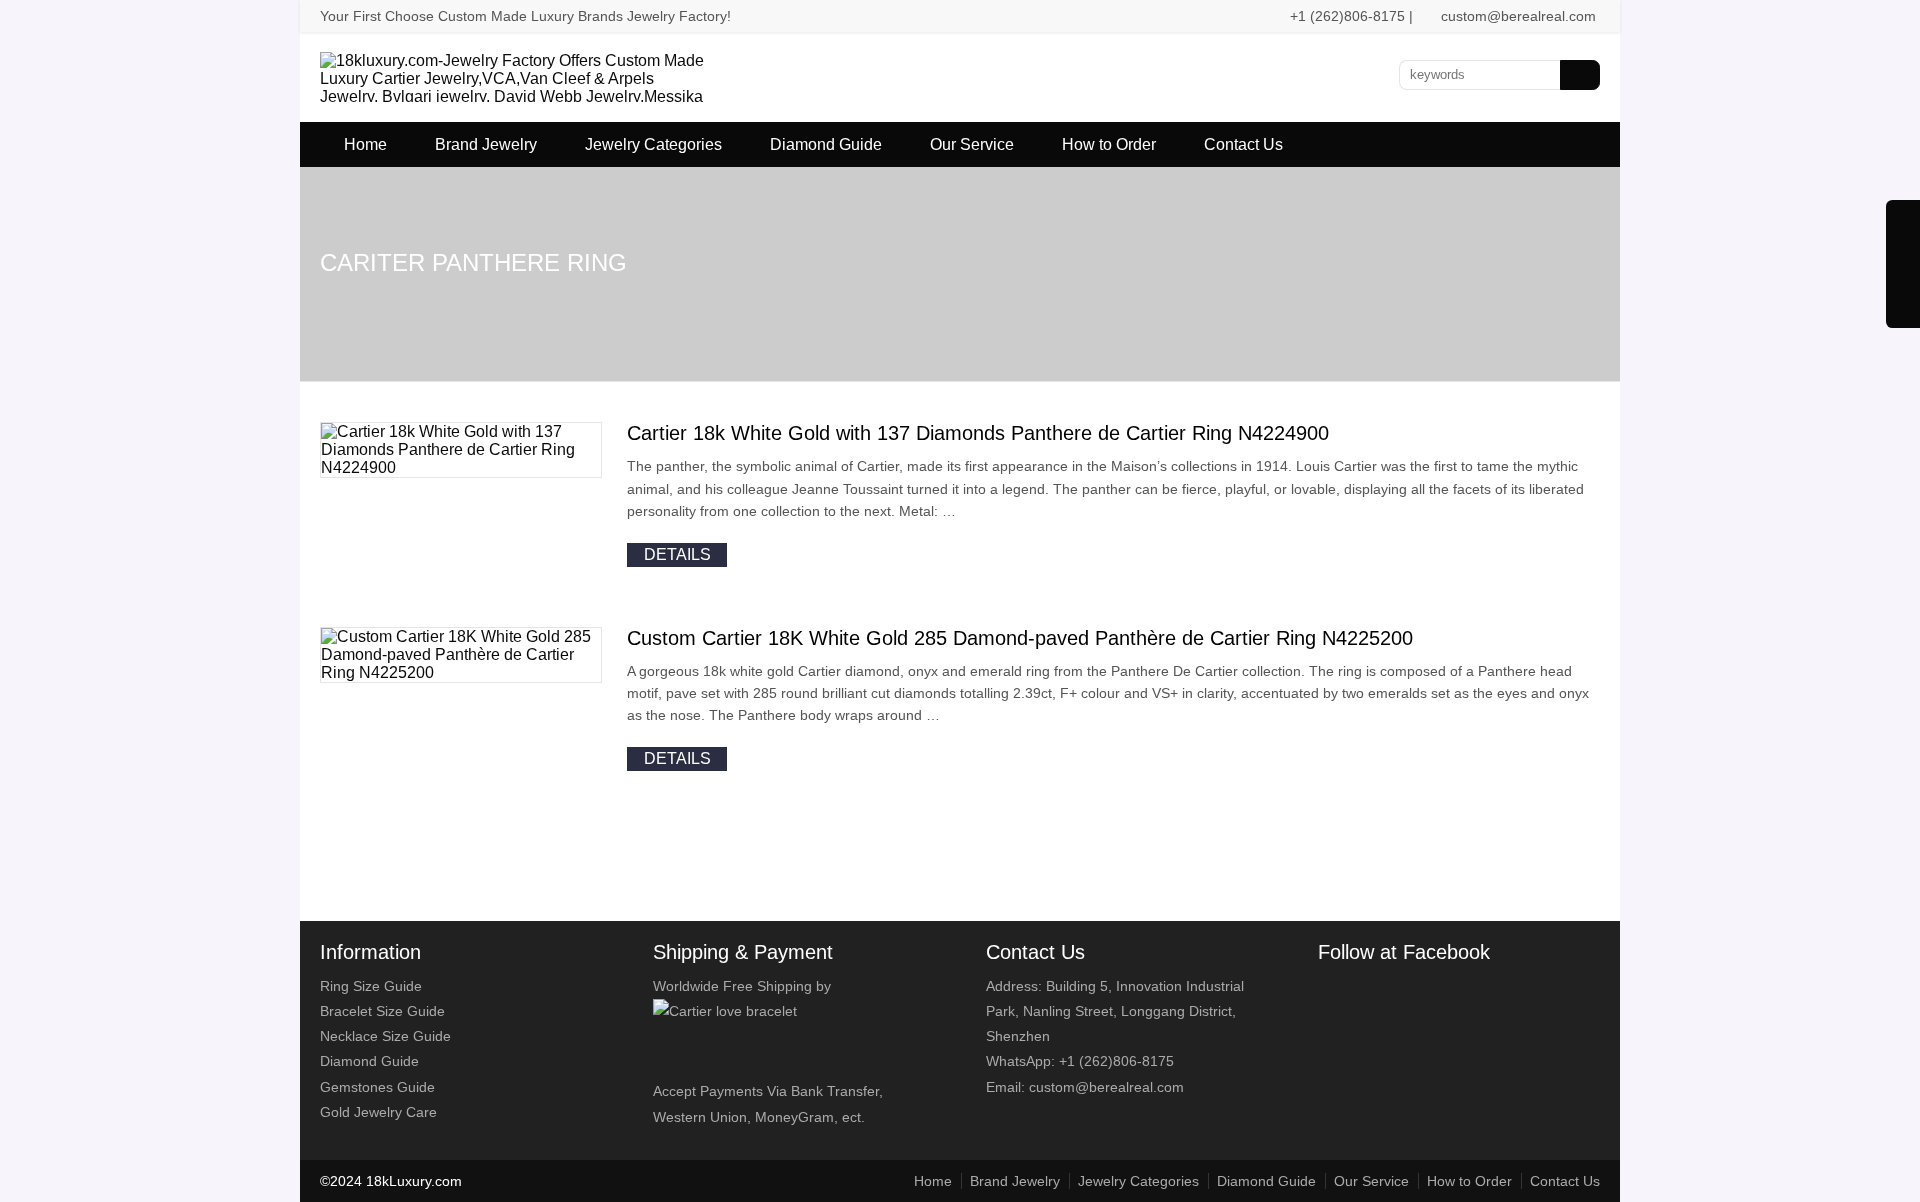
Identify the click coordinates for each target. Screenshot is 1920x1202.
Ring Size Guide (371, 986)
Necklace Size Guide (385, 1036)
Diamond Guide (826, 144)
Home (365, 144)
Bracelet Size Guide (382, 1011)
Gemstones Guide (377, 1087)
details (677, 554)
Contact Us (1243, 144)
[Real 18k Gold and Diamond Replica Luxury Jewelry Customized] (516, 114)
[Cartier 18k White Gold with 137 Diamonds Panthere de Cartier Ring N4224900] (461, 467)
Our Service (972, 144)
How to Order (1109, 144)
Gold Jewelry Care (378, 1112)
